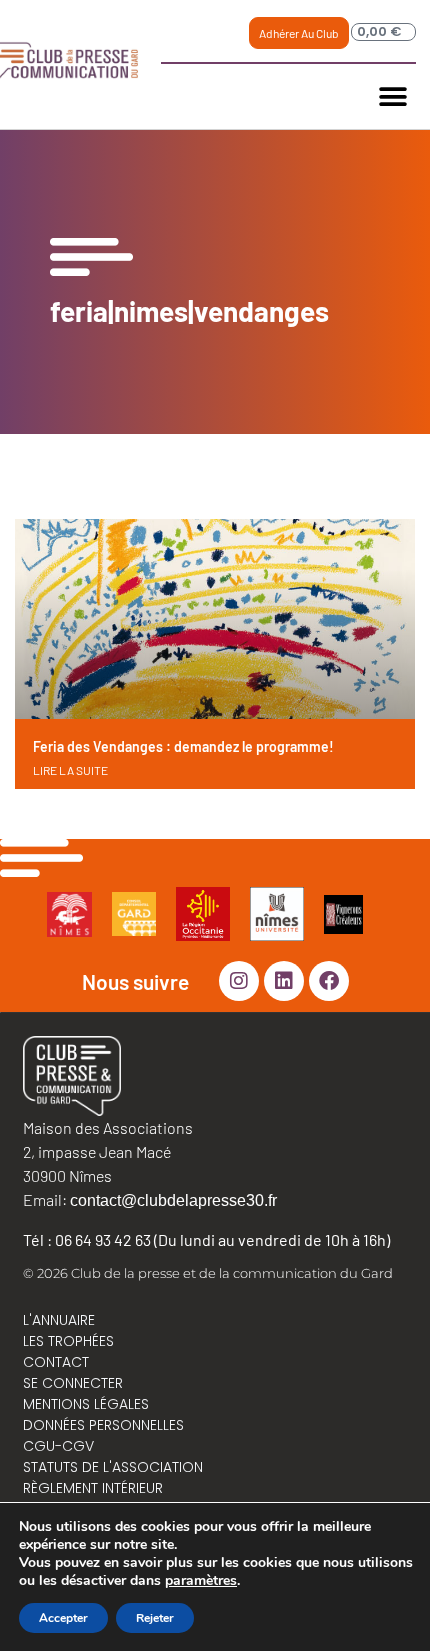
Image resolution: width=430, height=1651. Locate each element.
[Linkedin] (284, 981)
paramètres (201, 1581)
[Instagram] (239, 981)
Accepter (63, 1618)
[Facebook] (329, 981)
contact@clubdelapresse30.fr (173, 1200)
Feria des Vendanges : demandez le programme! (183, 746)
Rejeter (155, 1618)
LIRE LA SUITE (70, 770)
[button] (393, 96)
